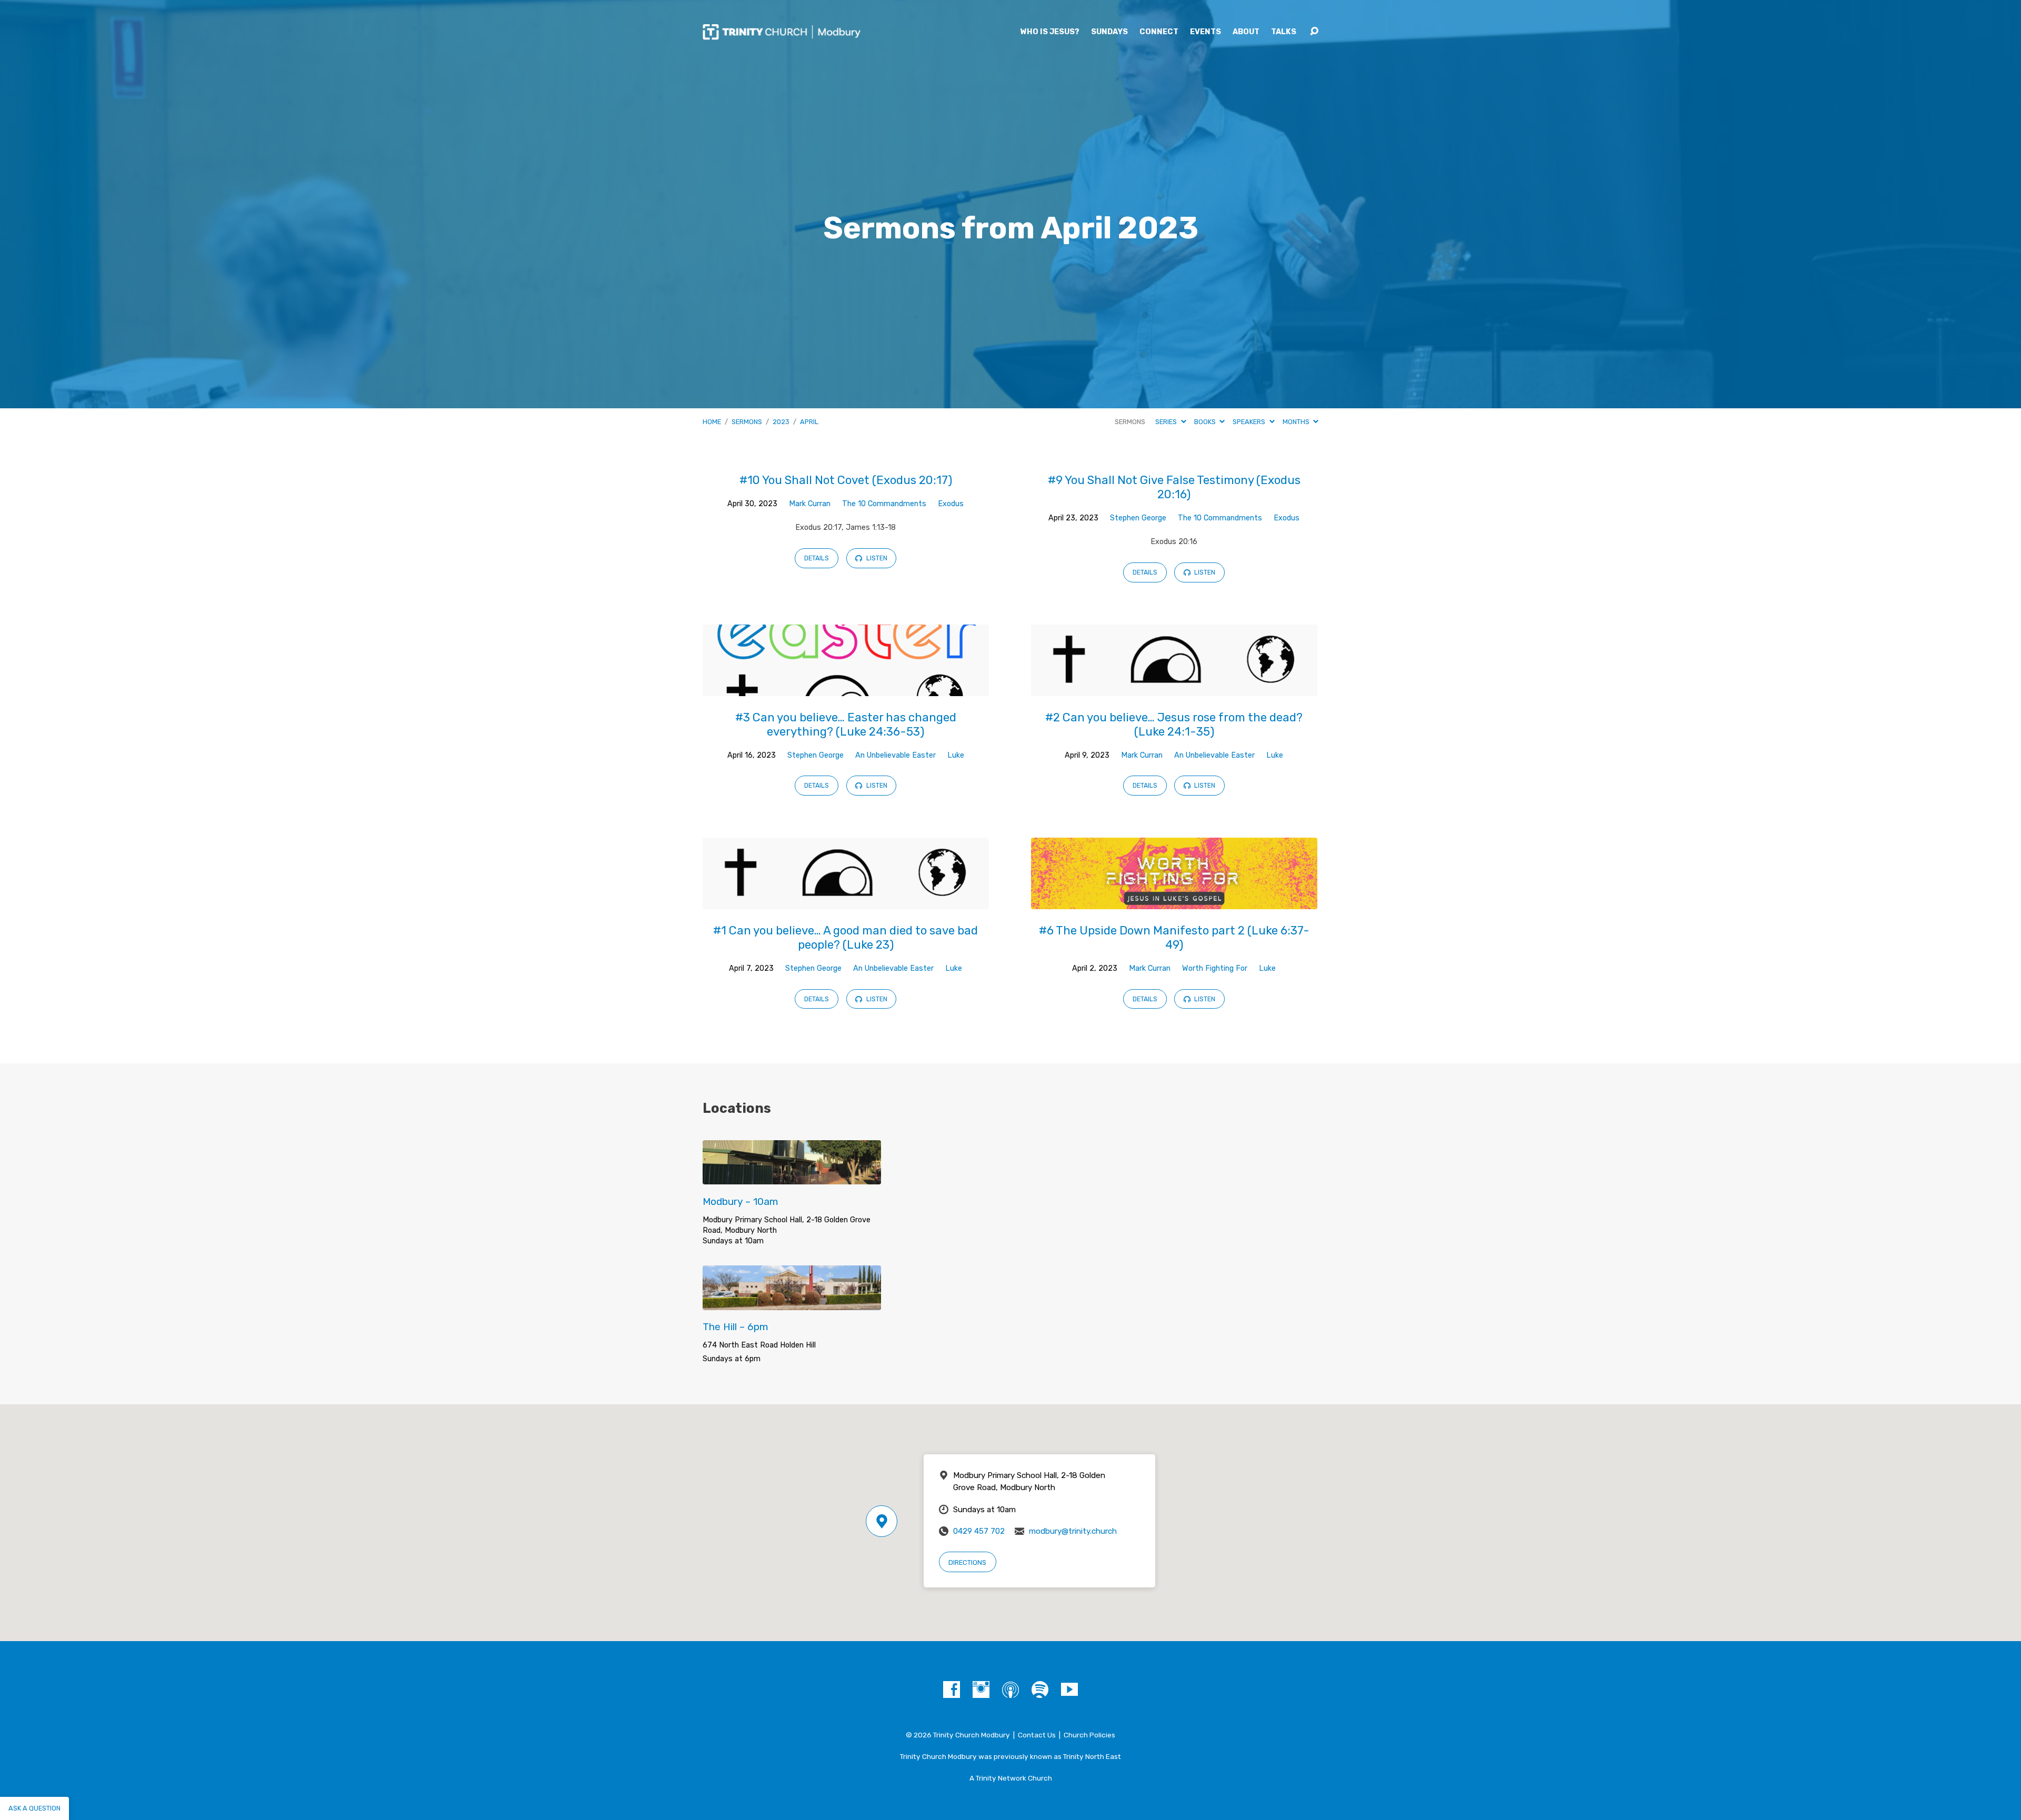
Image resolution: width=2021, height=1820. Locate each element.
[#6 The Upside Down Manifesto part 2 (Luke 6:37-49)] (1174, 901)
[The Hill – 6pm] (792, 1302)
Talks (1284, 32)
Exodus (951, 504)
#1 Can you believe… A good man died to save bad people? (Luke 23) (846, 938)
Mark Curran (810, 504)
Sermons (747, 422)
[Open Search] (1314, 32)
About (1246, 32)
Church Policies (1089, 1735)
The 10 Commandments (884, 504)
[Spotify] (1040, 1690)
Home (712, 422)
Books (1206, 422)
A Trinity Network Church (1011, 1778)
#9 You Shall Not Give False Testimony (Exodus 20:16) (1174, 487)
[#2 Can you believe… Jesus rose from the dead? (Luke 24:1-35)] (1174, 688)
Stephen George (1138, 518)
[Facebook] (952, 1690)
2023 (781, 422)
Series (1167, 422)
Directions (967, 1562)
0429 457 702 (979, 1531)
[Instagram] (981, 1690)
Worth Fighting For (1215, 968)
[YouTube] (1069, 1690)
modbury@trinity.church (1073, 1531)
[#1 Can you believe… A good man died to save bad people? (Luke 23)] (846, 901)
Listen (876, 558)
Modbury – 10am (741, 1201)
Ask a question (34, 1808)
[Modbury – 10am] (792, 1177)
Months (1297, 422)
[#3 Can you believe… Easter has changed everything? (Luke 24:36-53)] (846, 688)
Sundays (1109, 32)
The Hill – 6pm (736, 1327)
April (809, 422)
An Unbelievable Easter (896, 755)
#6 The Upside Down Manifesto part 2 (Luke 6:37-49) (1174, 938)
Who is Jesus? (1050, 32)
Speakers (1250, 422)
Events (1205, 32)
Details (817, 558)
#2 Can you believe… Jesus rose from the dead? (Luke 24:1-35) (1174, 725)
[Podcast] (1010, 1690)
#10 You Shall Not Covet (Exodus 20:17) (846, 480)
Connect (1159, 32)
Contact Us (1037, 1735)
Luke (956, 755)
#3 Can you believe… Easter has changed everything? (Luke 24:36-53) (846, 725)
